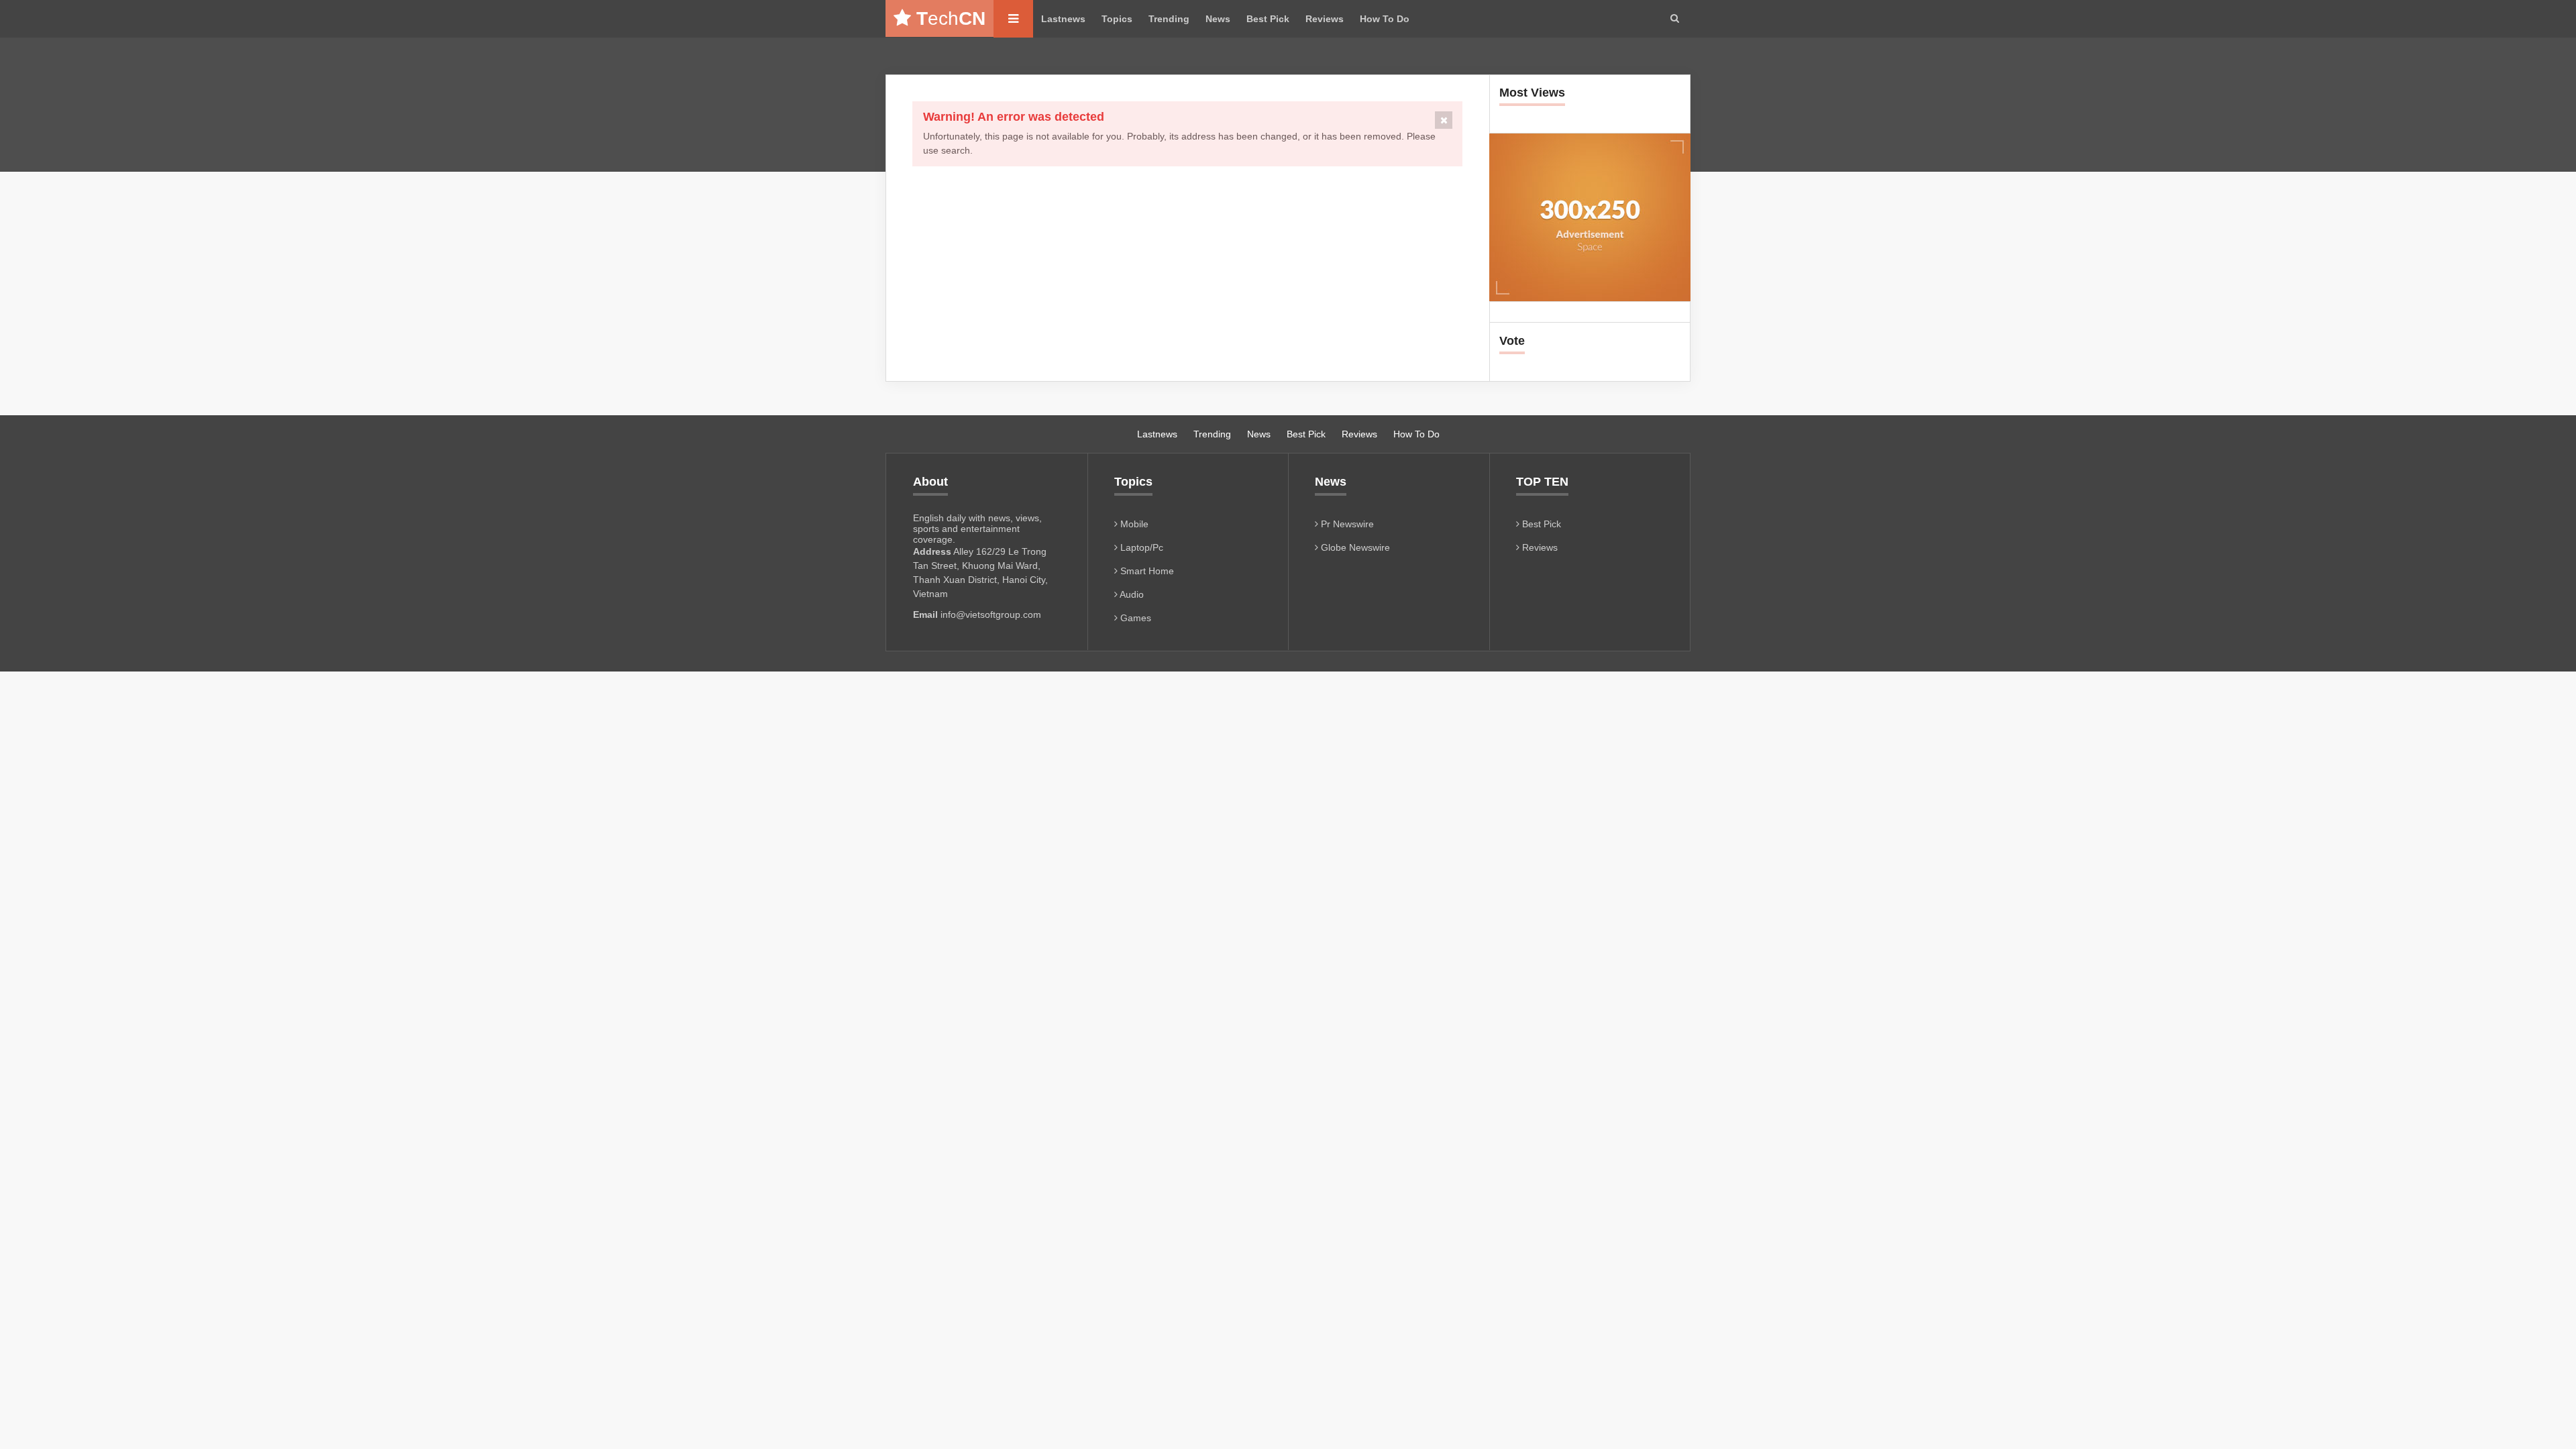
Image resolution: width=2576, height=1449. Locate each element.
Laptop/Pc (1140, 547)
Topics (1117, 19)
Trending (1169, 19)
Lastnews (1063, 19)
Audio (1131, 594)
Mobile (1133, 524)
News (1218, 19)
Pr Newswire (1346, 524)
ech (951, 18)
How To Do (1385, 19)
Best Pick (1268, 19)
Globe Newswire (1354, 547)
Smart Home (1146, 571)
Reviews (1325, 19)
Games (1134, 618)
